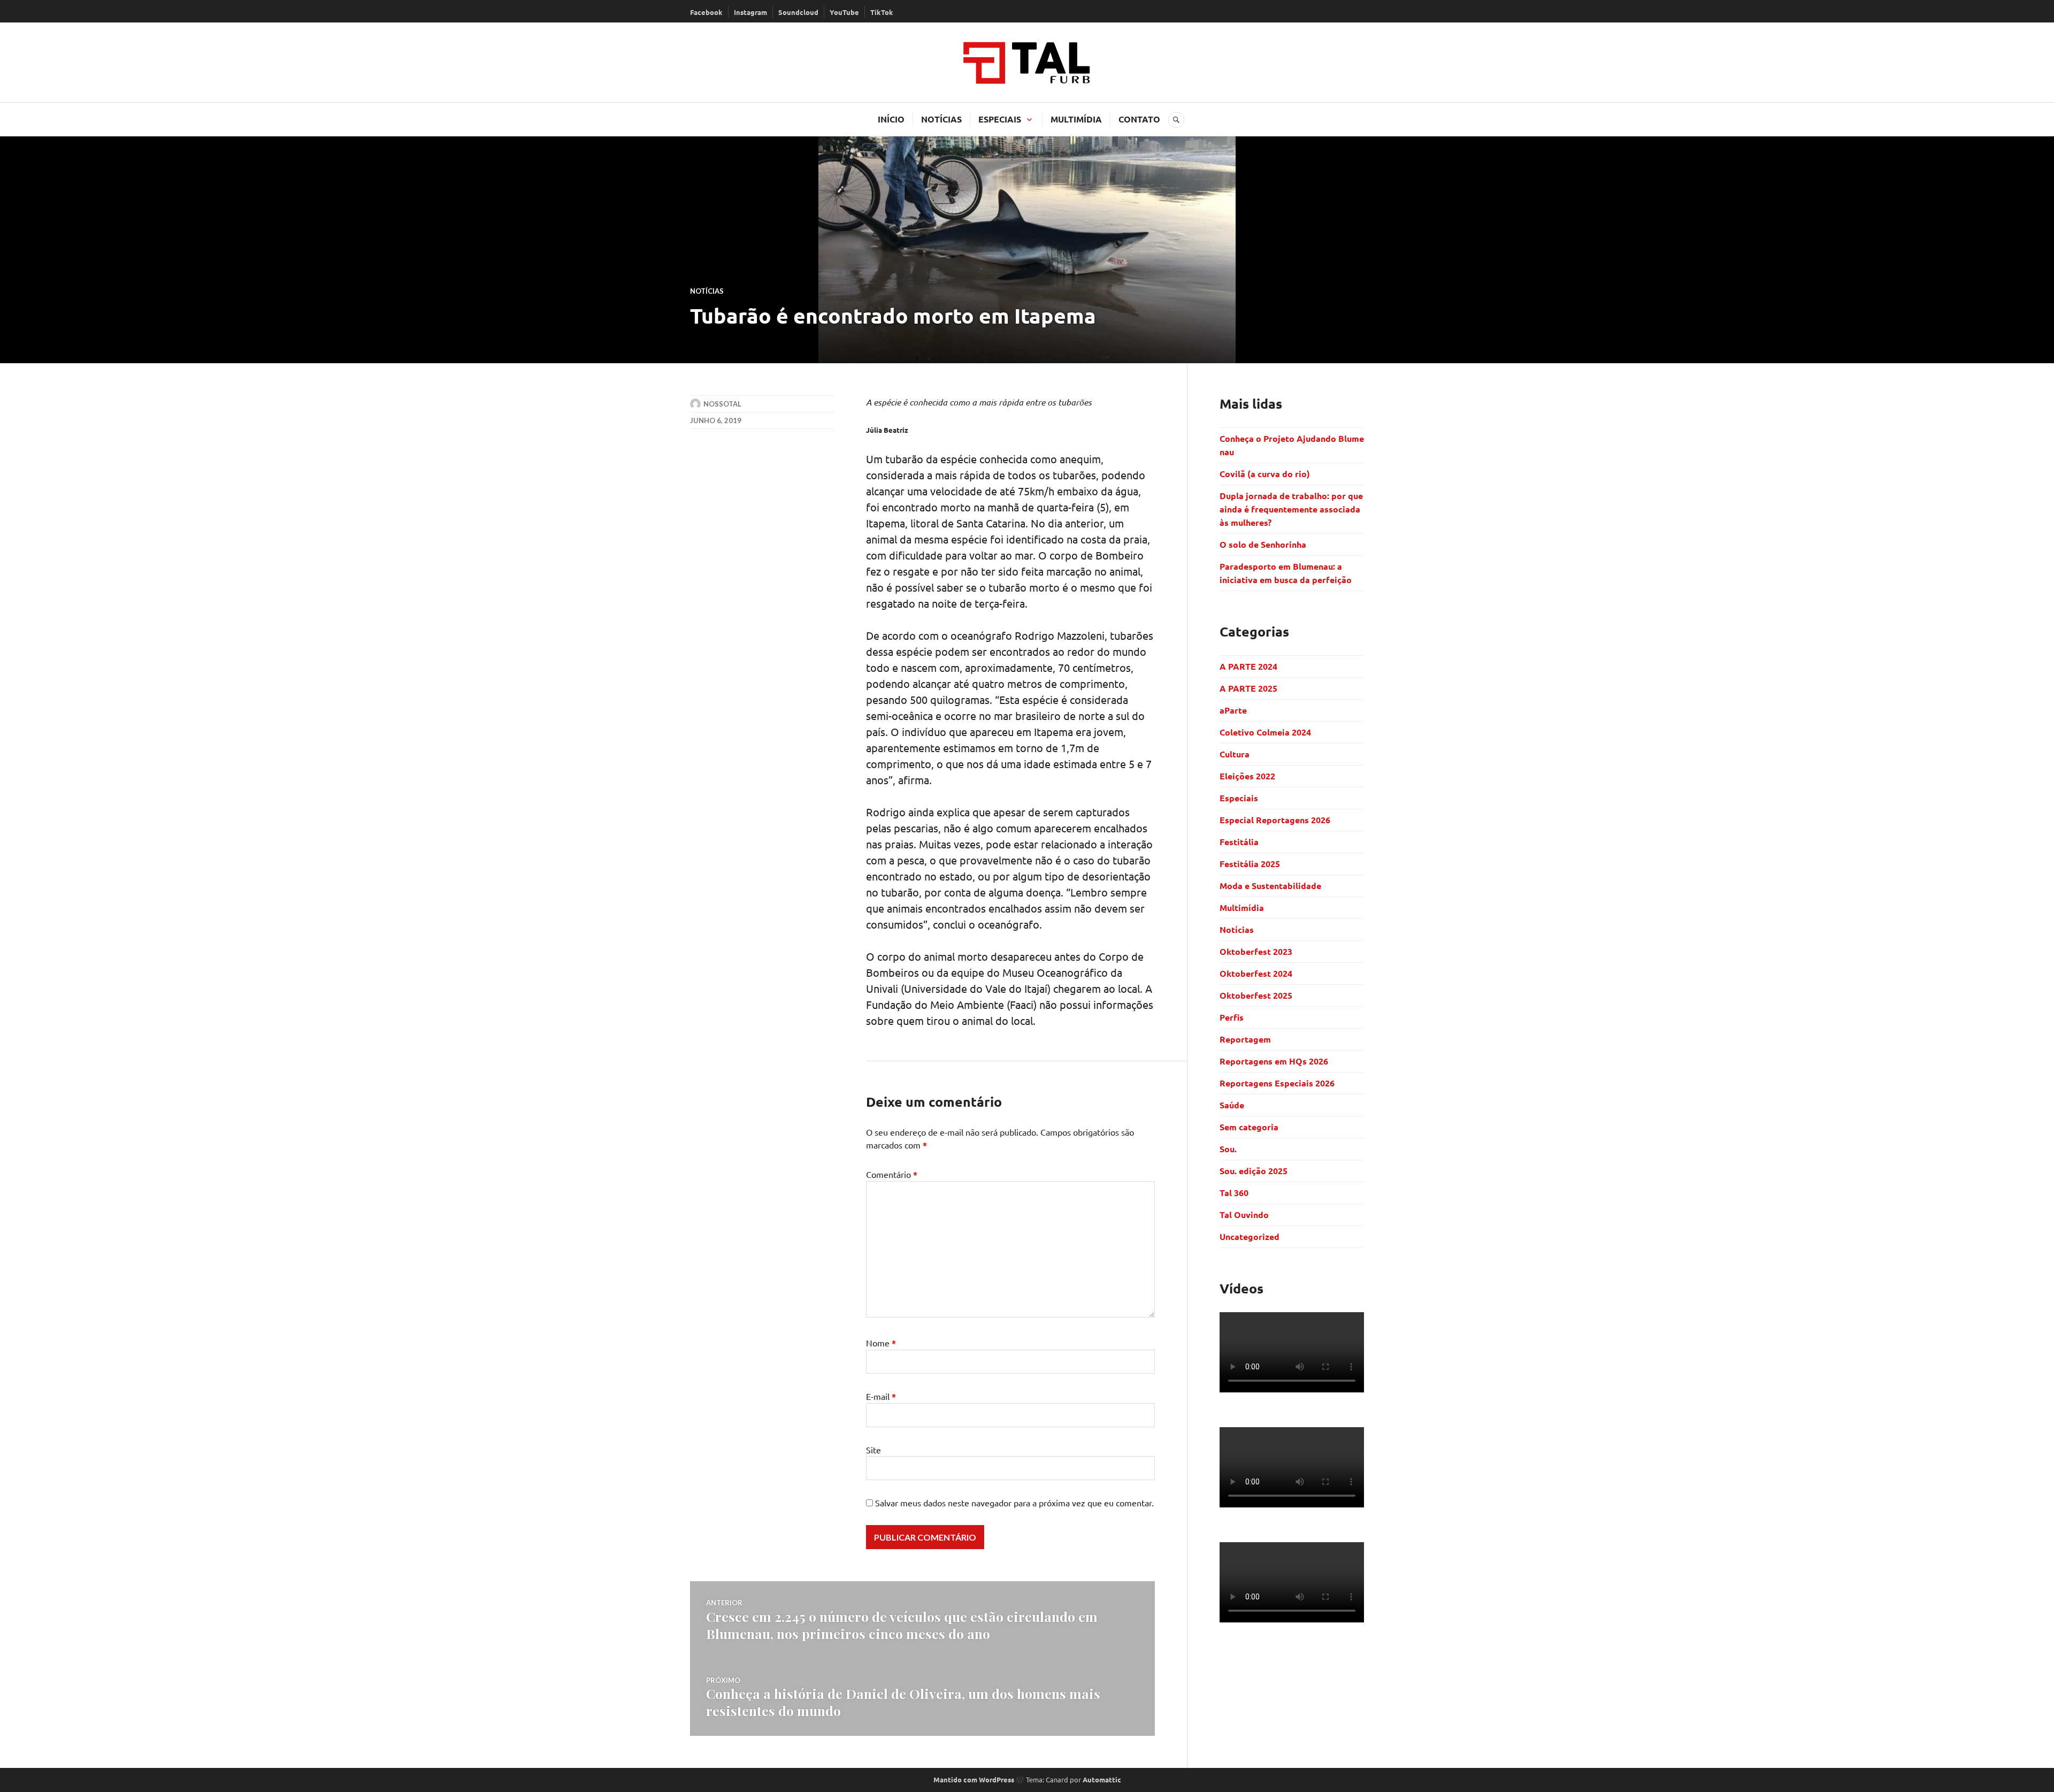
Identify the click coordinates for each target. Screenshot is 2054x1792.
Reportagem (1245, 1039)
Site (873, 1450)
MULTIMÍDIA (1076, 119)
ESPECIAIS (1000, 119)
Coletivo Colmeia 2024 (1265, 732)
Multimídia (1242, 908)
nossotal (722, 404)
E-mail (881, 1396)
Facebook (706, 12)
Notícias (707, 291)
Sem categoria (1249, 1127)
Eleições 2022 (1247, 776)
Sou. (1228, 1149)
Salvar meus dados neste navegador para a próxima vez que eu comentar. (1014, 1503)
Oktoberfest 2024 (1256, 973)
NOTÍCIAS (941, 119)
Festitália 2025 (1250, 864)
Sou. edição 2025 (1254, 1171)
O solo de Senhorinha (1264, 544)
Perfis (1232, 1017)
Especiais (1239, 798)
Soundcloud (798, 12)
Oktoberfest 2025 (1256, 995)
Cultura (1235, 754)
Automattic (1102, 1779)
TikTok (882, 12)
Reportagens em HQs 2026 (1274, 1061)
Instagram (750, 12)
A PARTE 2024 (1248, 666)
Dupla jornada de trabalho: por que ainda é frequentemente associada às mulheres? (1291, 509)
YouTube (844, 12)
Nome (881, 1343)
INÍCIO (891, 119)
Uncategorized (1250, 1236)
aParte (1233, 710)
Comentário (892, 1174)
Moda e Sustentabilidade (1270, 886)
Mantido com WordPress (974, 1779)
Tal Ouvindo (1244, 1215)
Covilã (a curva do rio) (1266, 474)
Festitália (1239, 842)
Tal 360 (1234, 1193)
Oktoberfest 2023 (1256, 951)
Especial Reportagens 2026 (1275, 820)
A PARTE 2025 (1248, 688)
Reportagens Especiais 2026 (1277, 1083)
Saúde (1232, 1105)
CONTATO (1139, 119)
